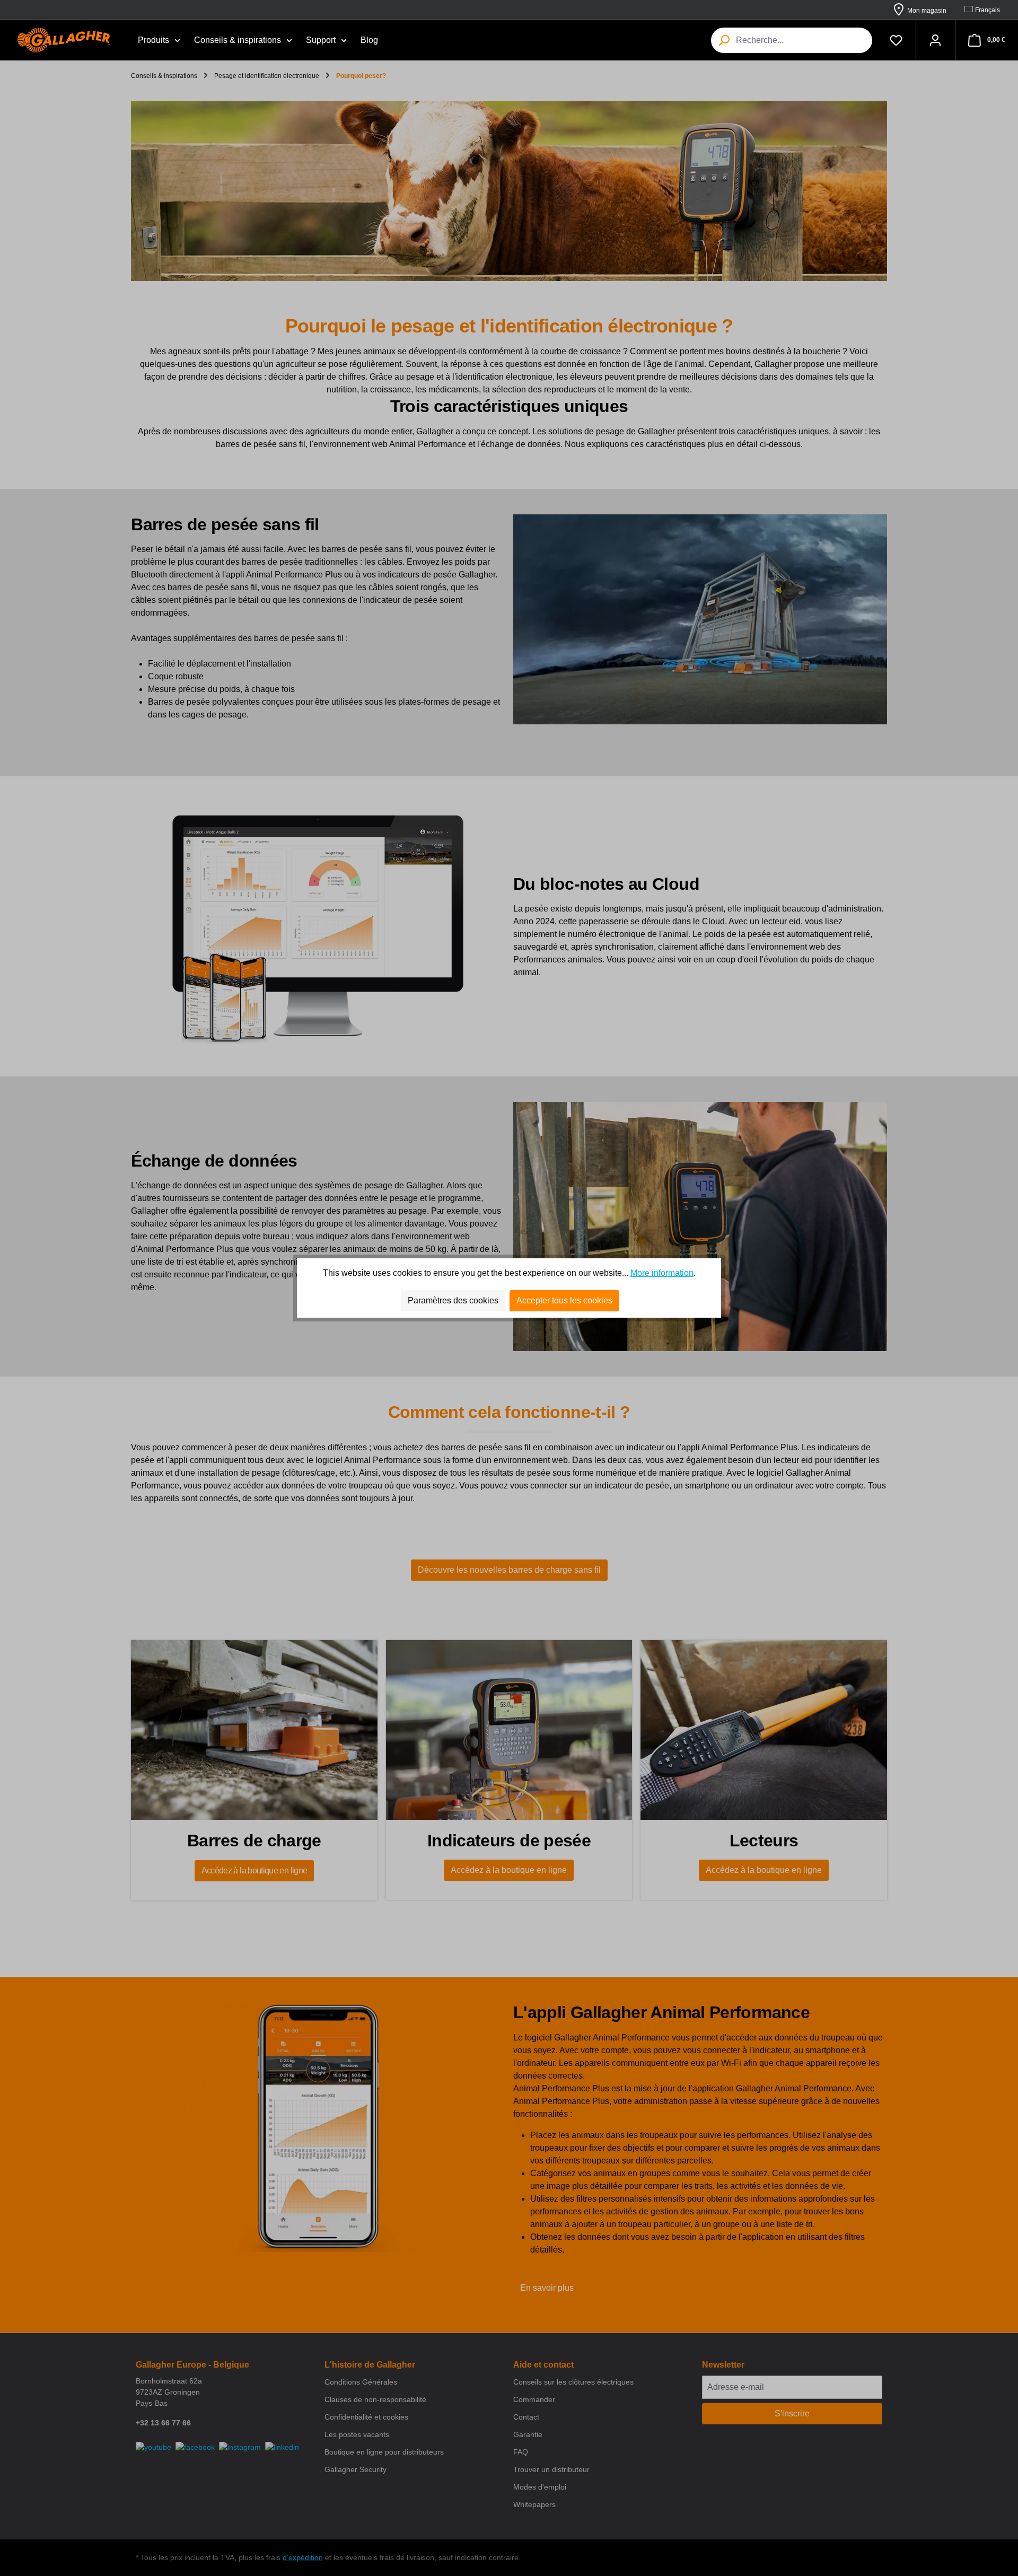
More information (662, 1273)
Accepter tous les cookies (564, 1300)
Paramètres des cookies (453, 1300)
